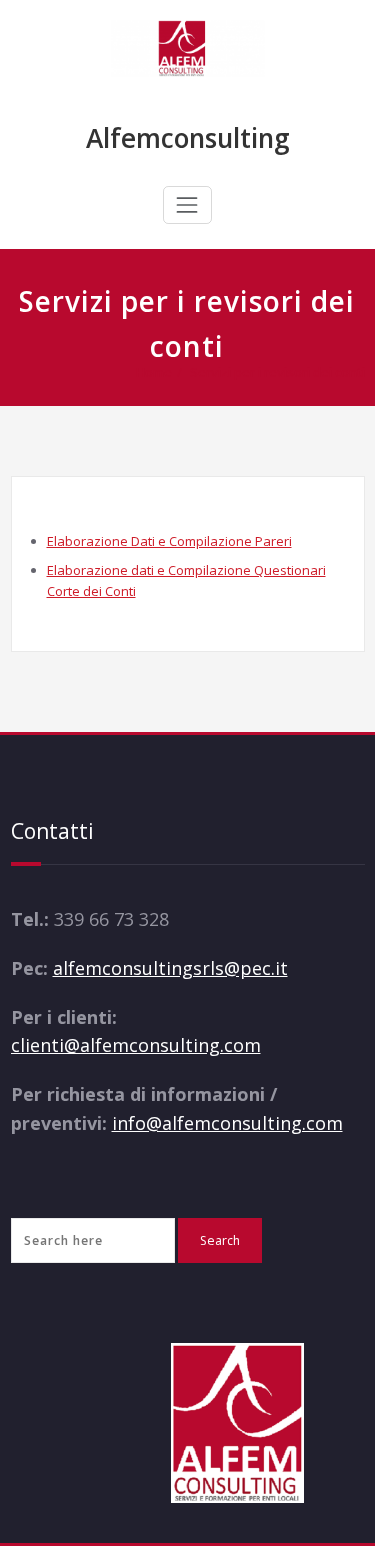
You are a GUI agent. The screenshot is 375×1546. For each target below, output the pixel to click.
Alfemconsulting (188, 138)
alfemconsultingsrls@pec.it (170, 968)
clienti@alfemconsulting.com (136, 1045)
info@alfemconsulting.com (227, 1123)
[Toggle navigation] (187, 205)
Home (154, 372)
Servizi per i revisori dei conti (277, 372)
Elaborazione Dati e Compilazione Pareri (169, 541)
